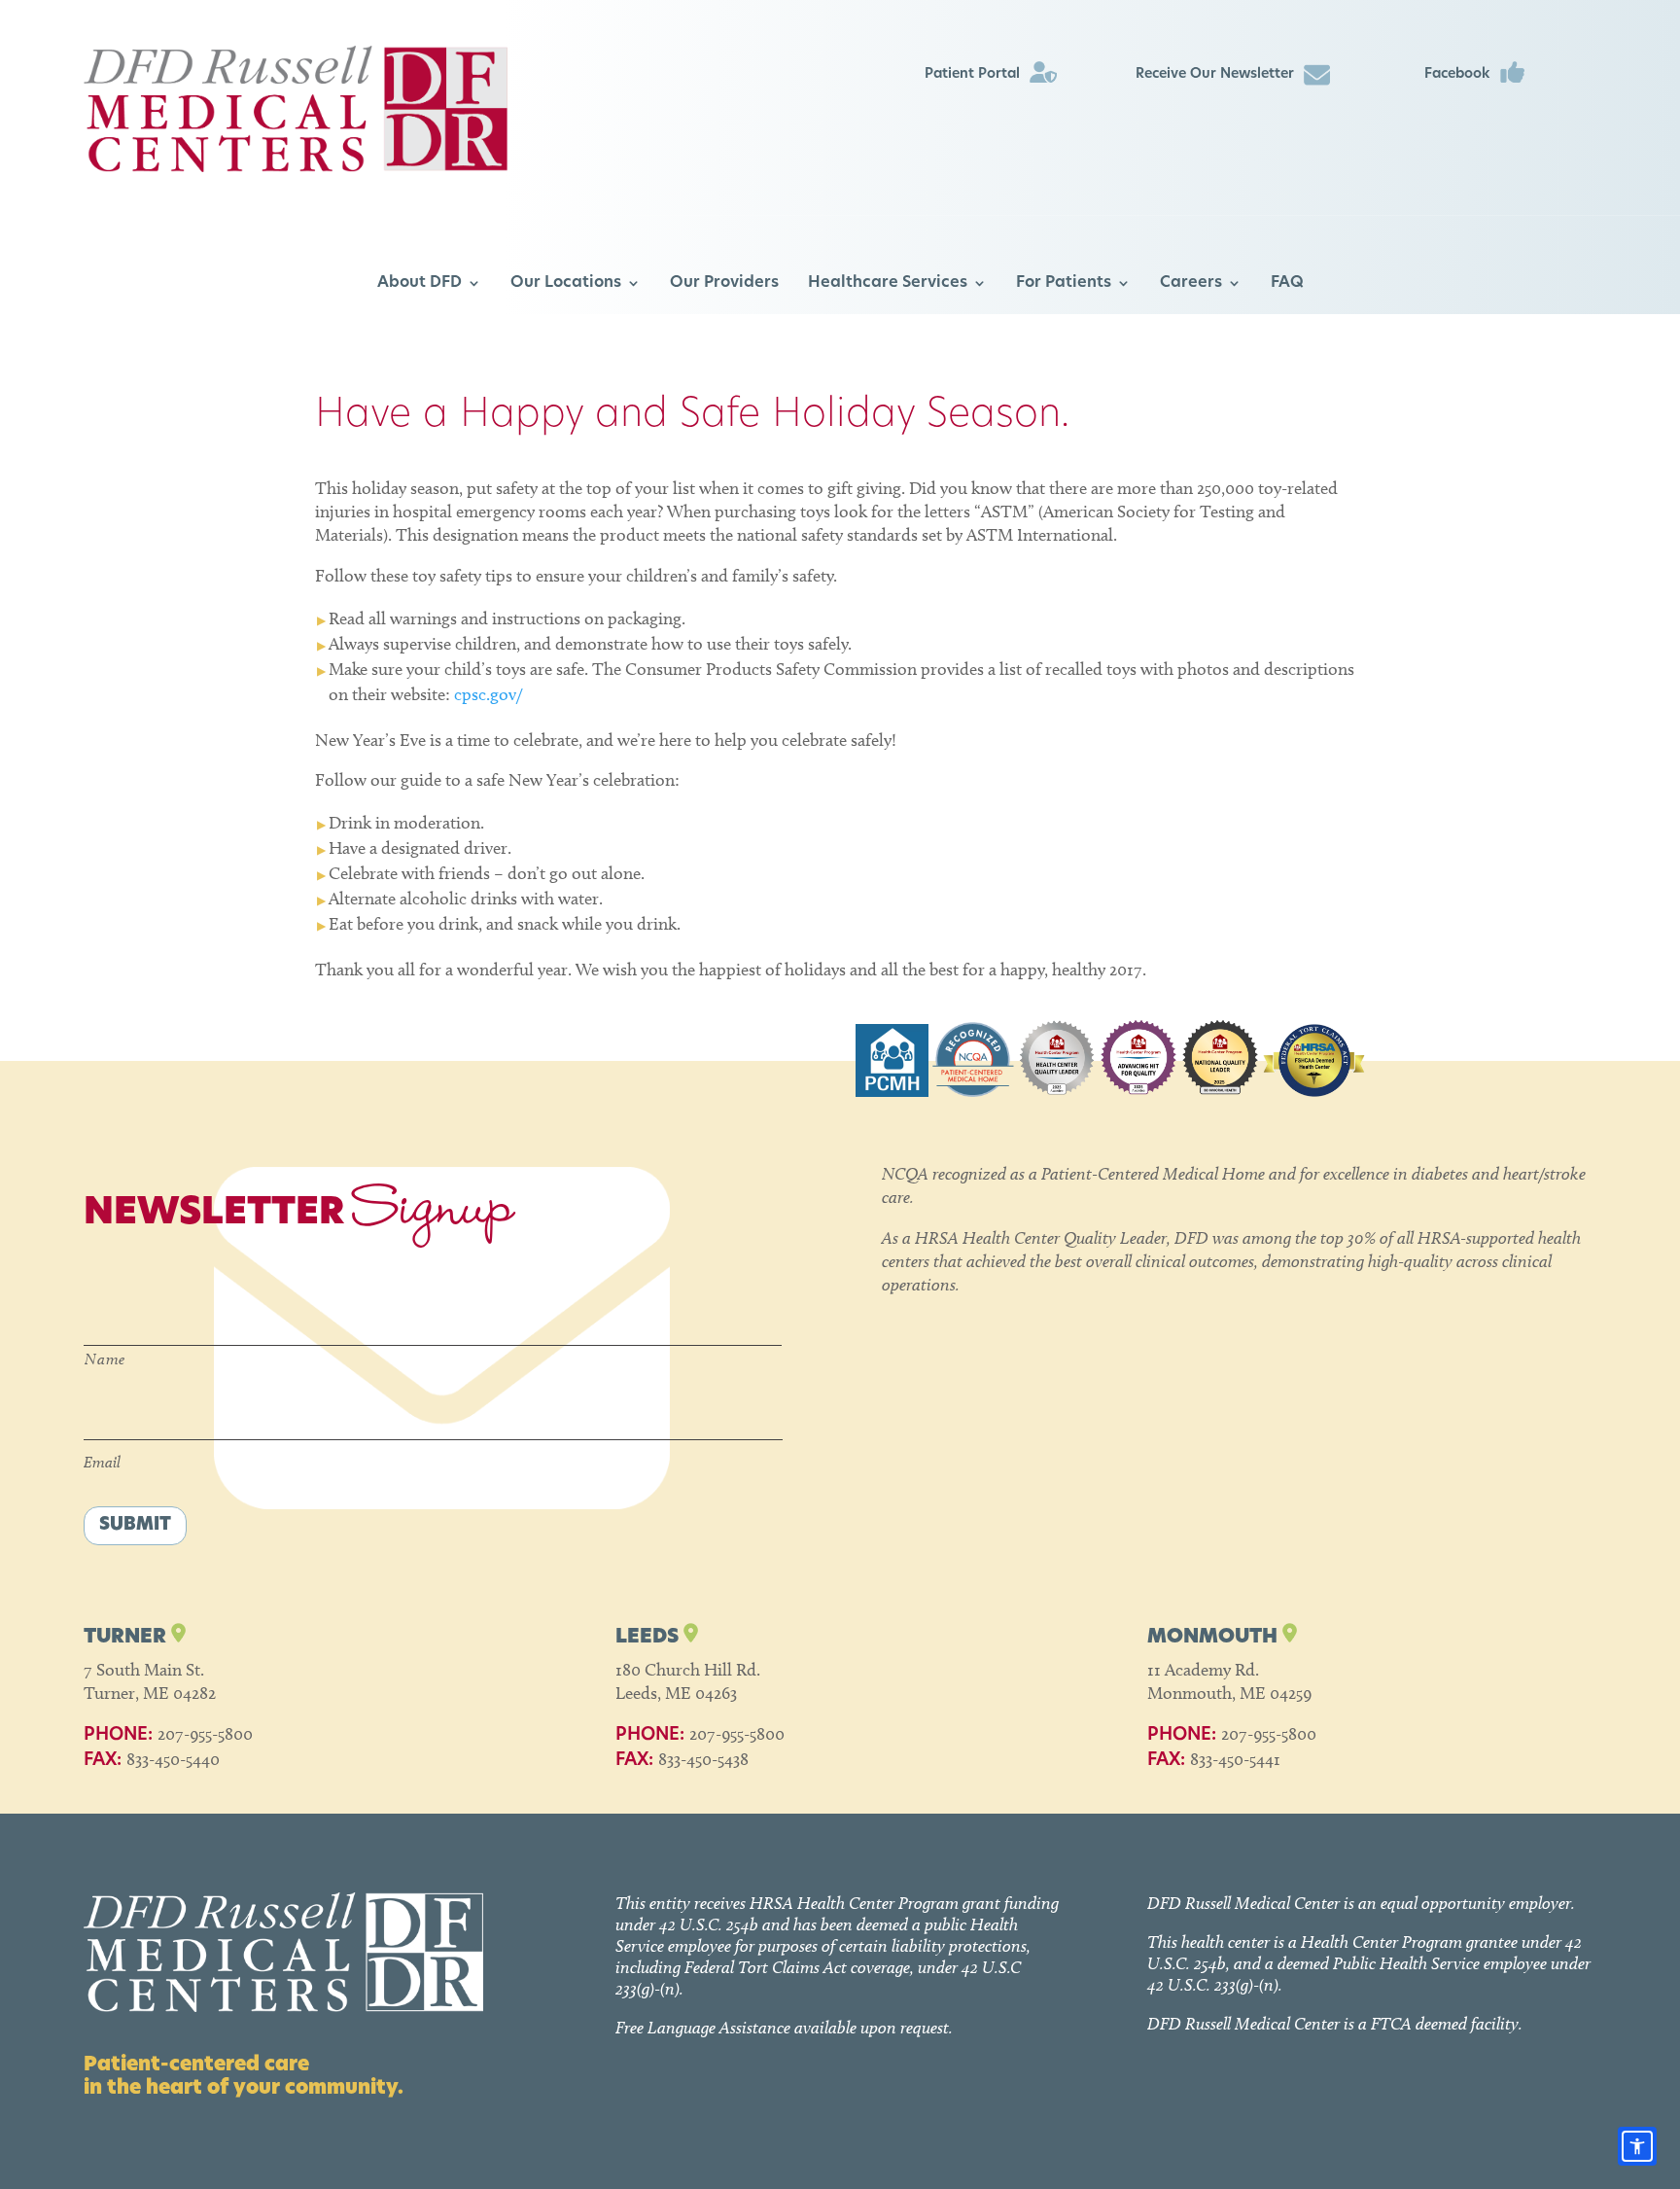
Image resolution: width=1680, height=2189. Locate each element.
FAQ (1287, 283)
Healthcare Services (888, 283)
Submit (135, 1526)
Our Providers (724, 283)
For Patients (1064, 283)
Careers (1191, 283)
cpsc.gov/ (488, 694)
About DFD (420, 283)
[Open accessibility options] (1637, 2146)
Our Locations (566, 283)
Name (105, 1359)
